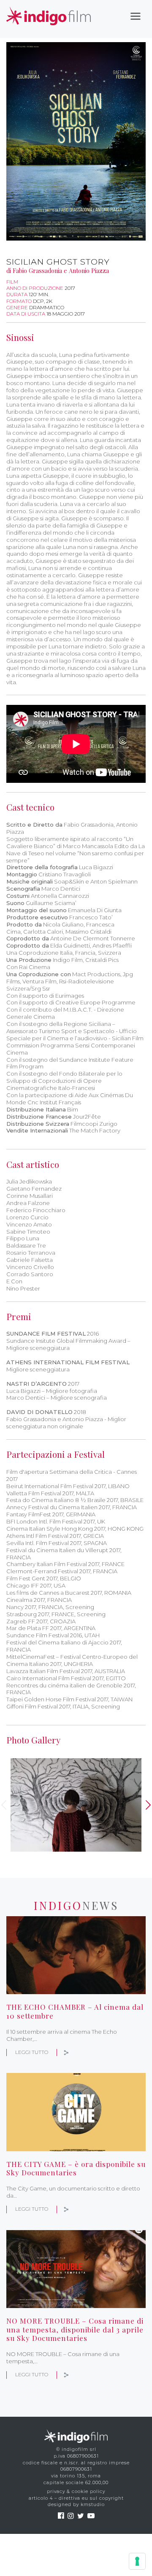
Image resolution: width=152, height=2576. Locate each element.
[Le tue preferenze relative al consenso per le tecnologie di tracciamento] (137, 2561)
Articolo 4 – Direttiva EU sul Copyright (76, 2498)
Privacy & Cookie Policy (76, 2492)
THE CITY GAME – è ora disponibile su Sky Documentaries (76, 2168)
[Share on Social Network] (66, 2052)
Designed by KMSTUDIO (76, 2505)
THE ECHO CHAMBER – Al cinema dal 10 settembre (75, 2011)
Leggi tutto (32, 2052)
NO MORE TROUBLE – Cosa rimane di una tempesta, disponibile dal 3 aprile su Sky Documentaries (75, 2329)
